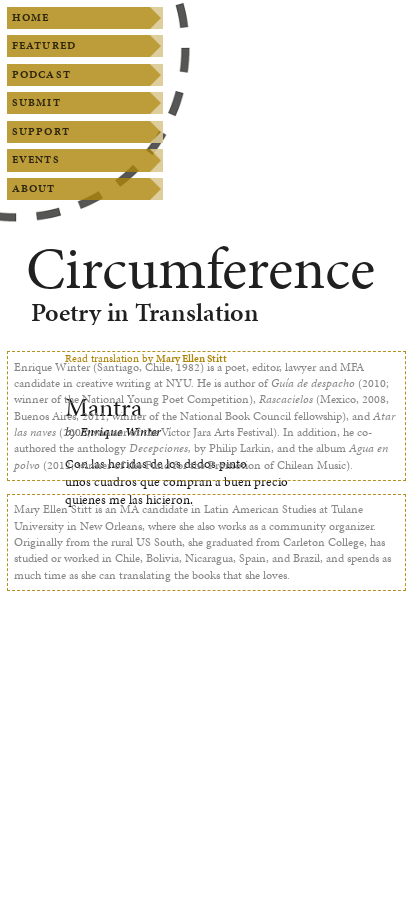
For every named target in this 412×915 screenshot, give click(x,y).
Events (36, 159)
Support (41, 131)
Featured (44, 45)
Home (30, 17)
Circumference (200, 268)
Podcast (41, 74)
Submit (36, 102)
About (34, 188)
